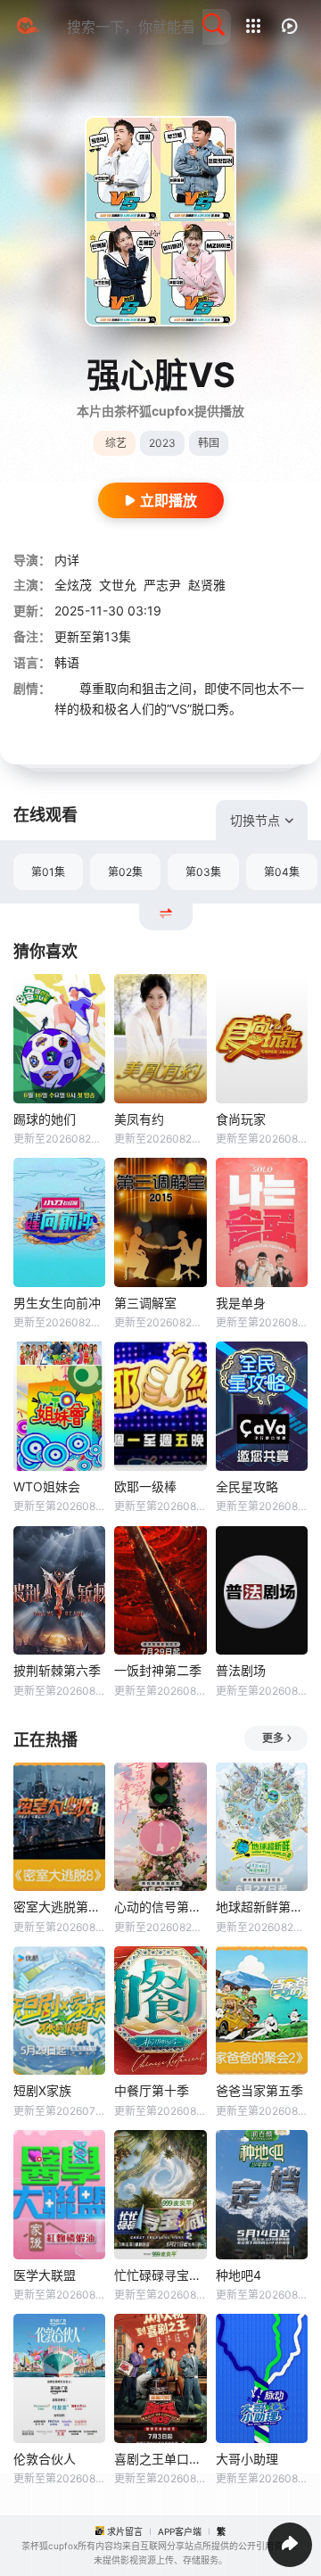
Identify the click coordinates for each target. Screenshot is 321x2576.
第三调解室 (145, 1303)
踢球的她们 (45, 1119)
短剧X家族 (42, 2090)
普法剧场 (241, 1670)
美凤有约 (139, 1119)
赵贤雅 (207, 585)
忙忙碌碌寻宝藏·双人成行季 (160, 2275)
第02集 (125, 872)
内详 (67, 560)
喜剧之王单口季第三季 (160, 2459)
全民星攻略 (247, 1486)
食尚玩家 (241, 1119)
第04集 (282, 872)
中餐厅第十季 (152, 2090)
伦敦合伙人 (45, 2459)
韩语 (67, 662)
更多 (273, 1738)
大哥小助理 (247, 2459)
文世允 (118, 585)
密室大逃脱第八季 (59, 1907)
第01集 (48, 872)
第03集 (203, 872)
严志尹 (162, 585)
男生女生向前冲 (57, 1303)
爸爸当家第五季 (259, 2090)
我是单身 (241, 1303)
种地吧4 (239, 2275)
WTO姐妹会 (47, 1486)
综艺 (116, 443)
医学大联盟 (45, 2275)
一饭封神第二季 (158, 1670)
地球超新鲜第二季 (262, 1907)
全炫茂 (73, 585)
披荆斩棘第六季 (57, 1670)
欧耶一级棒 (145, 1486)
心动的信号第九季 (160, 1907)
